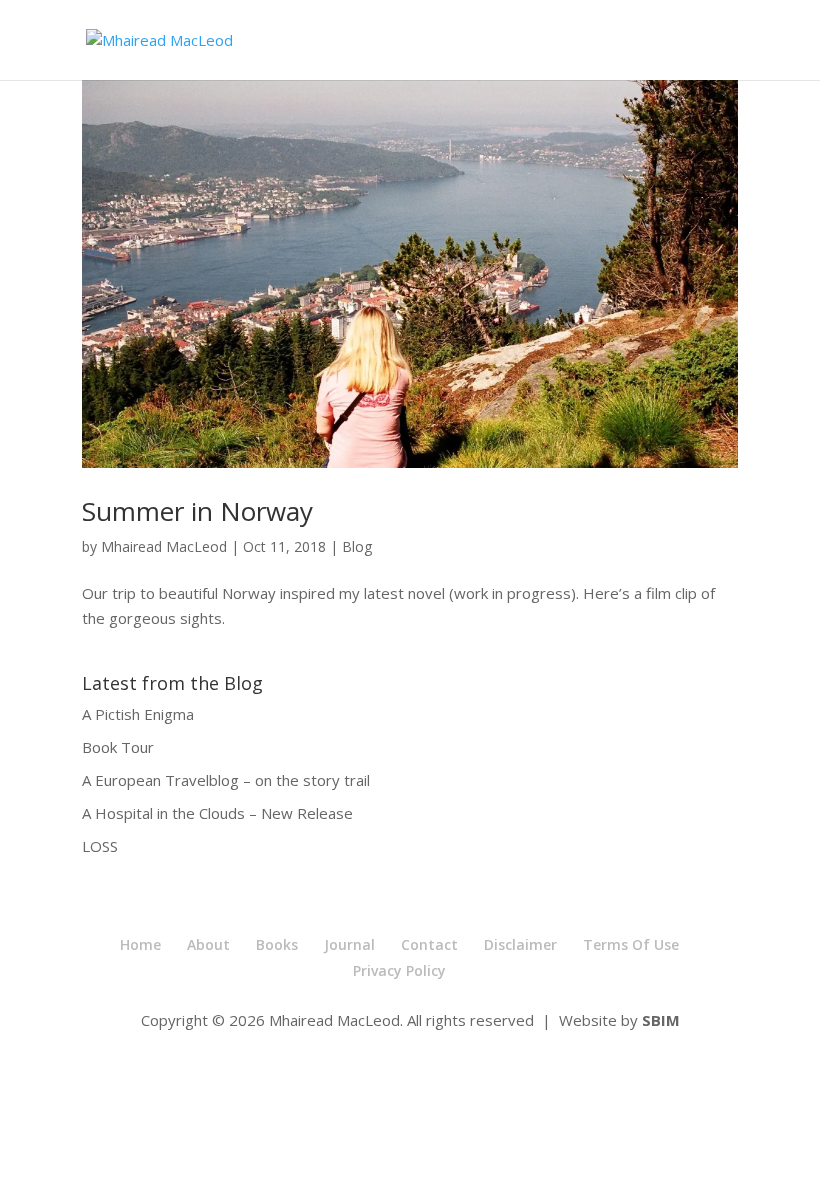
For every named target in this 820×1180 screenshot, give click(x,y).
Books (277, 944)
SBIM (661, 1020)
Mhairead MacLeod (164, 546)
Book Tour (118, 747)
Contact (429, 944)
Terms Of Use (631, 944)
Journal (349, 944)
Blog (357, 546)
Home (140, 944)
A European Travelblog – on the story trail (226, 780)
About (208, 944)
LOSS (100, 846)
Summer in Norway (197, 511)
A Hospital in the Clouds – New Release (217, 813)
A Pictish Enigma (138, 714)
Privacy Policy (399, 970)
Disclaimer (520, 944)
